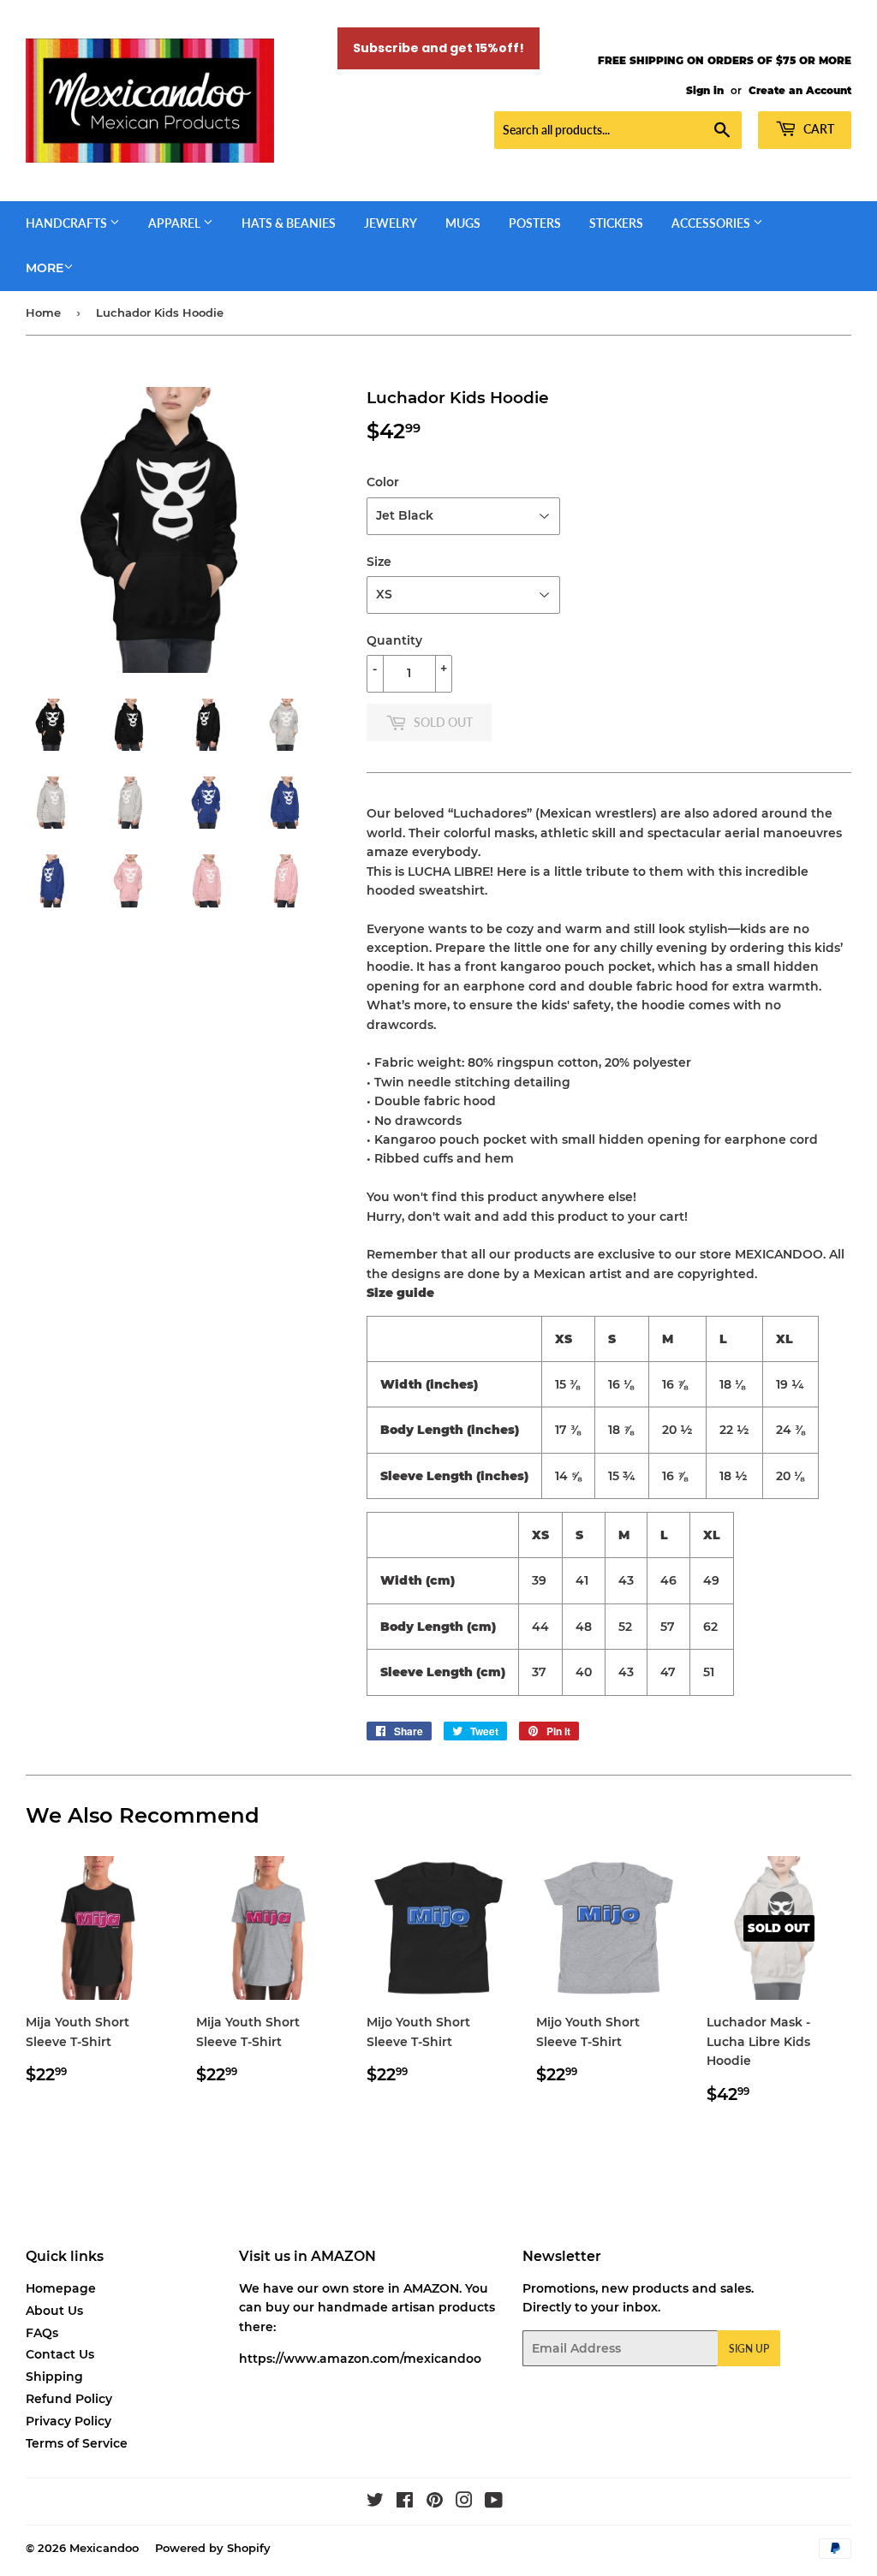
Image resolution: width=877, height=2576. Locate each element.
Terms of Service (77, 2443)
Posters (535, 223)
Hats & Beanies (289, 223)
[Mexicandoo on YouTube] (494, 2502)
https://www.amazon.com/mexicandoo (360, 2359)
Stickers (616, 223)
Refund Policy (69, 2399)
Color (383, 482)
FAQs (42, 2333)
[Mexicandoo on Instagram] (464, 2502)
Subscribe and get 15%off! (438, 48)
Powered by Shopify (213, 2548)
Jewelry (391, 223)
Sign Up (749, 2349)
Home (43, 312)
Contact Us (60, 2354)
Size (379, 562)
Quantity (394, 640)
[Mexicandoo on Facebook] (405, 2502)
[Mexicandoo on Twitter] (375, 2502)
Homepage (61, 2288)
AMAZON (431, 2288)
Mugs (463, 223)
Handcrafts (68, 223)
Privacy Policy (69, 2421)
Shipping (54, 2377)
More (45, 268)
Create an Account (800, 90)
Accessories (712, 223)
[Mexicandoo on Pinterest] (435, 2502)
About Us (54, 2311)
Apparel (176, 223)
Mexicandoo (104, 2548)
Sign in (705, 90)
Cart (817, 129)
